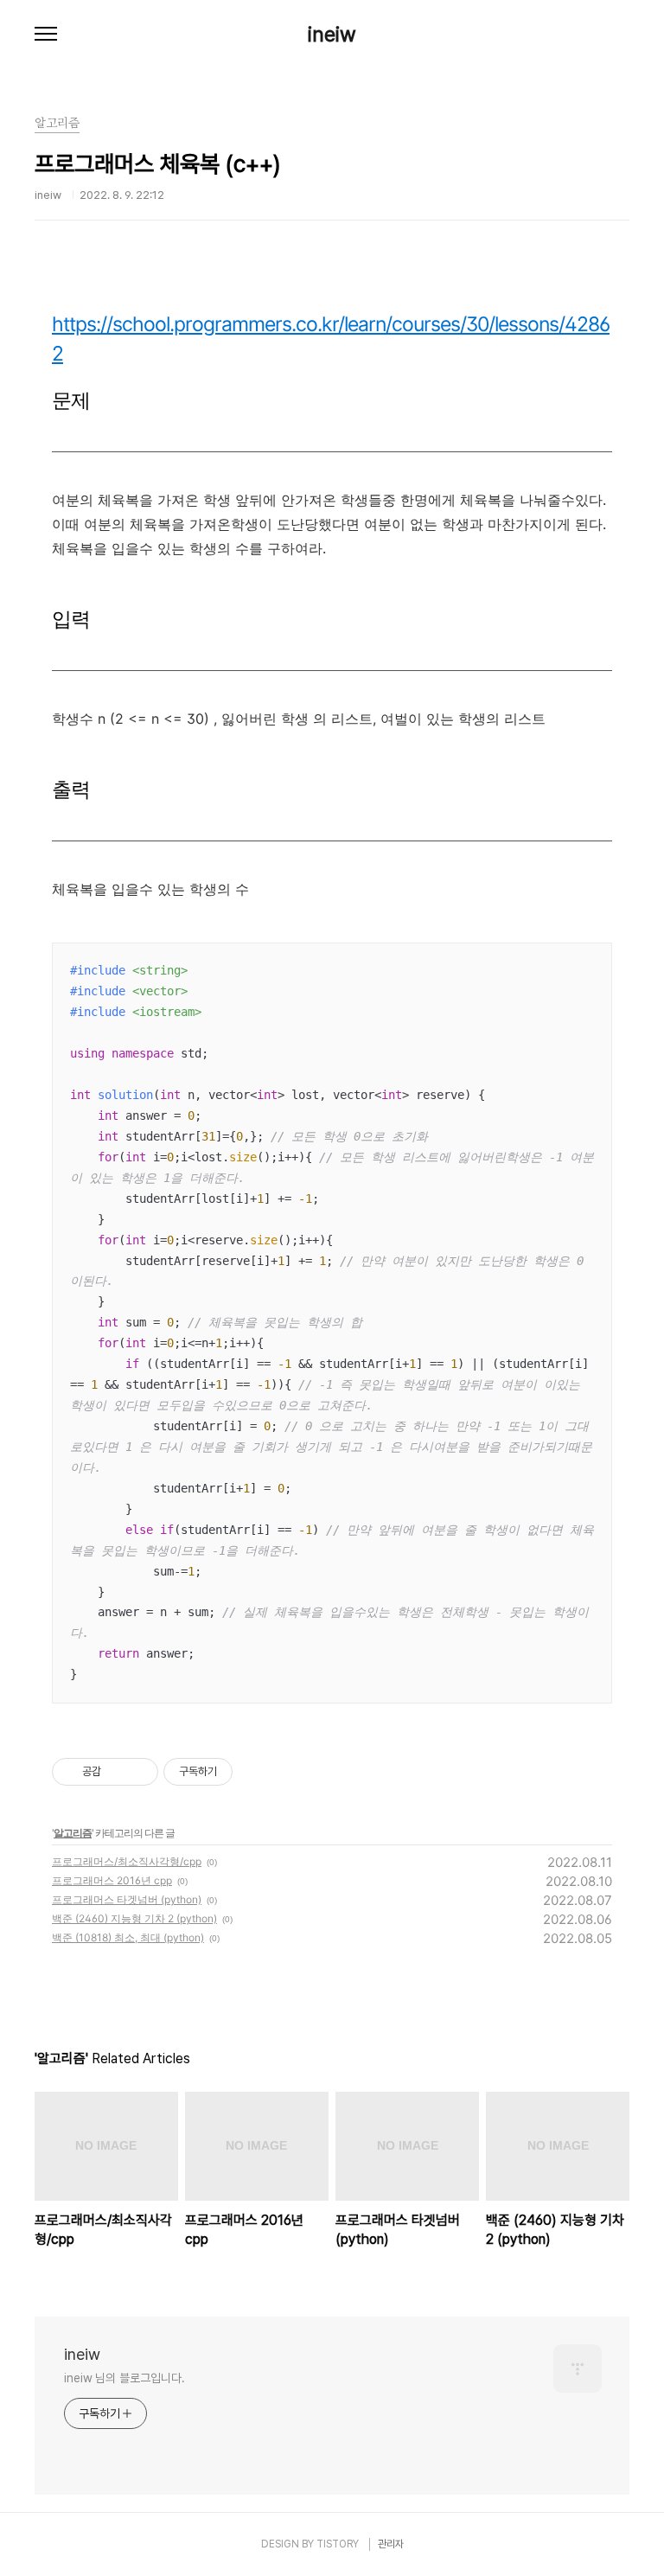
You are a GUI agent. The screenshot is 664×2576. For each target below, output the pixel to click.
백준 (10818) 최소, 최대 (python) (128, 1937)
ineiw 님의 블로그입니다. (124, 2378)
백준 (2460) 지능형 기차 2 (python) (134, 1918)
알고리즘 (73, 1833)
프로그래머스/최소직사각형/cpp (127, 1861)
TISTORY (338, 2544)
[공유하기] (117, 1772)
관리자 (391, 2544)
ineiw (332, 35)
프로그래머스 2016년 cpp (112, 1880)
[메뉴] (46, 35)
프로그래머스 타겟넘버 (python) (127, 1899)
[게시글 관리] (139, 1772)
